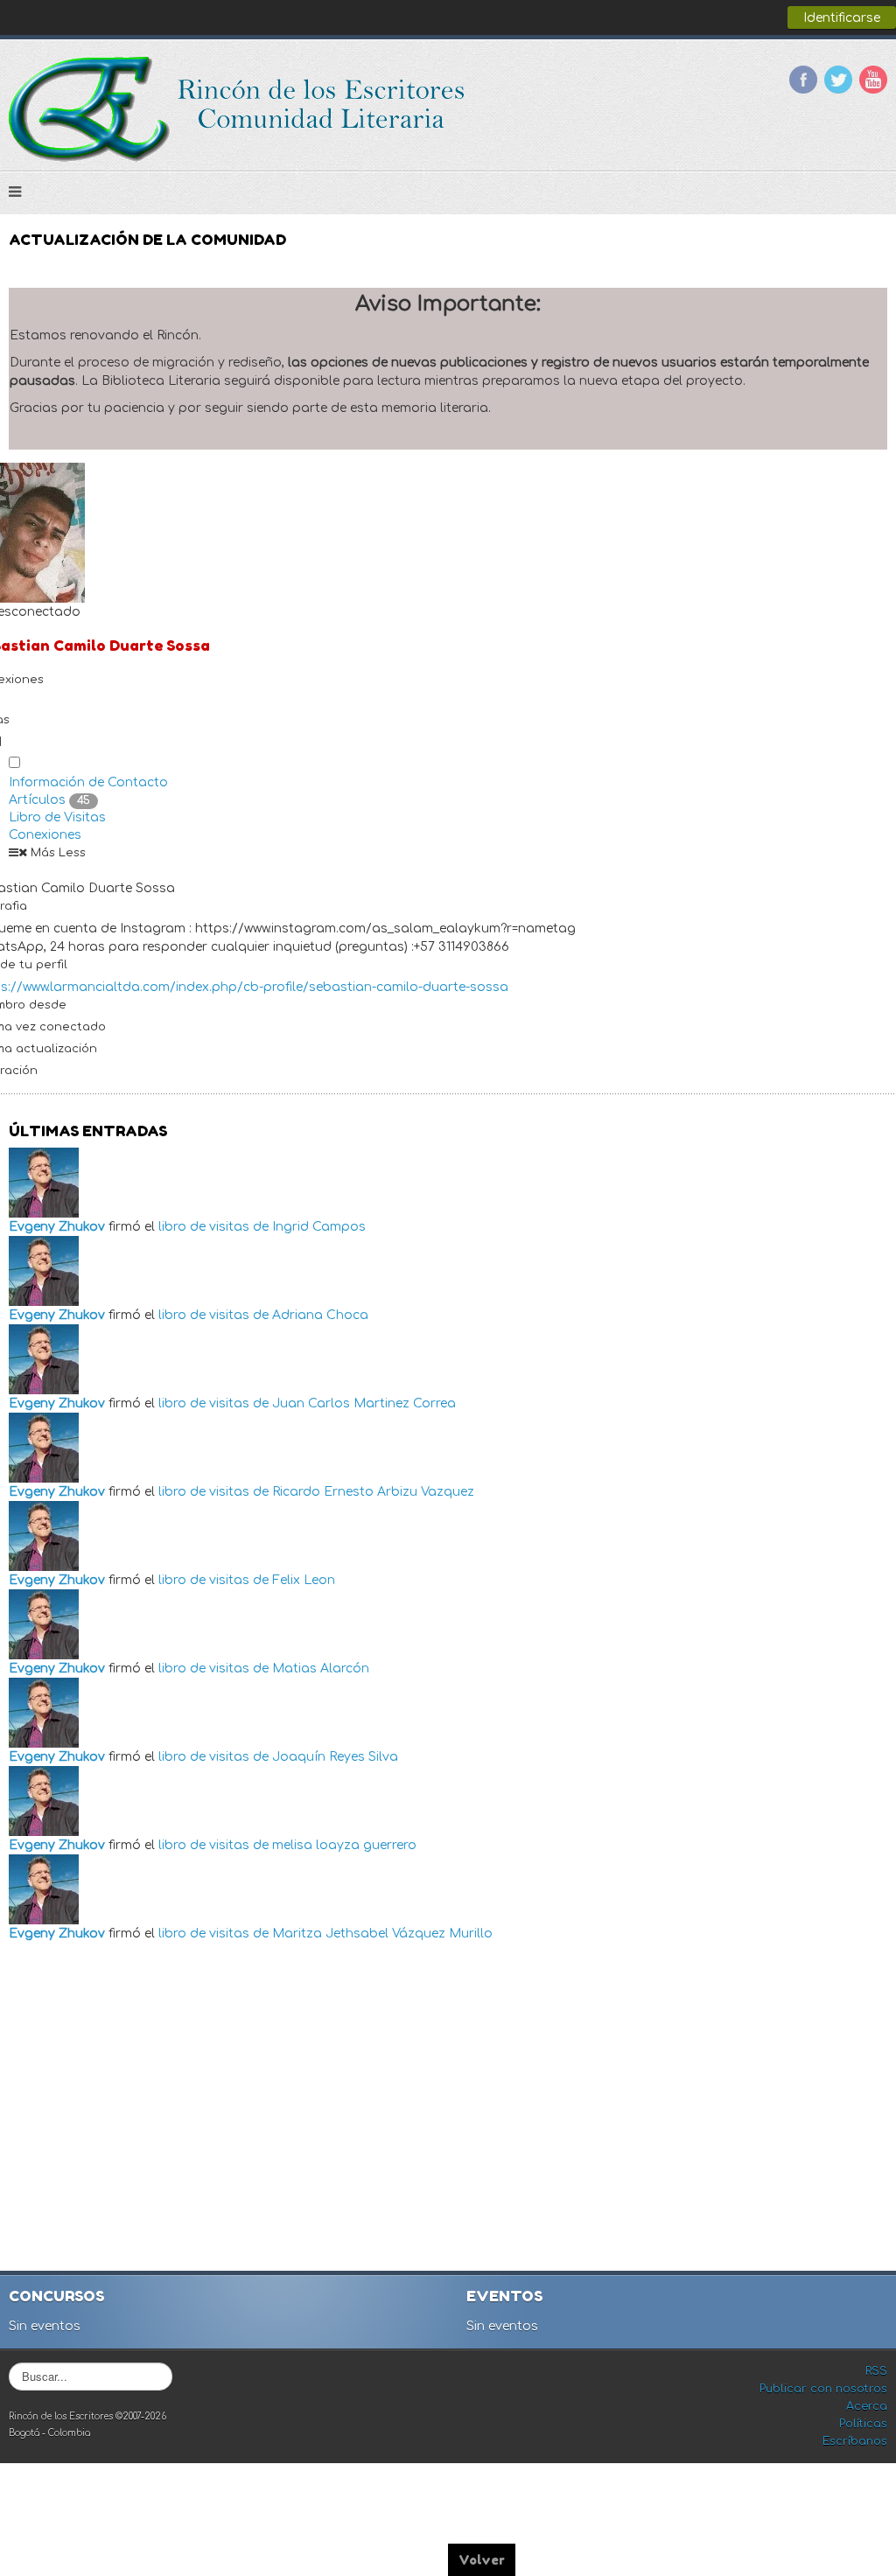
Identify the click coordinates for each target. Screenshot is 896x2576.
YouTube (873, 80)
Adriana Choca (320, 1315)
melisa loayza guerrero (344, 1845)
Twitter (838, 80)
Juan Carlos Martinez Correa (364, 1403)
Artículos (49, 800)
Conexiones (45, 835)
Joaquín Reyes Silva (335, 1757)
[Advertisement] (450, 2109)
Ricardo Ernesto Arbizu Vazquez (373, 1492)
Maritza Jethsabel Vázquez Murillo (382, 1934)
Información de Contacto (88, 782)
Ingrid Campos (319, 1227)
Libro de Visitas (57, 817)
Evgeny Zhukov (57, 1227)
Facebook (803, 80)
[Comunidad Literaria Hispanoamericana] (238, 109)
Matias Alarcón (321, 1668)
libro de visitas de (213, 1227)
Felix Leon (304, 1580)
